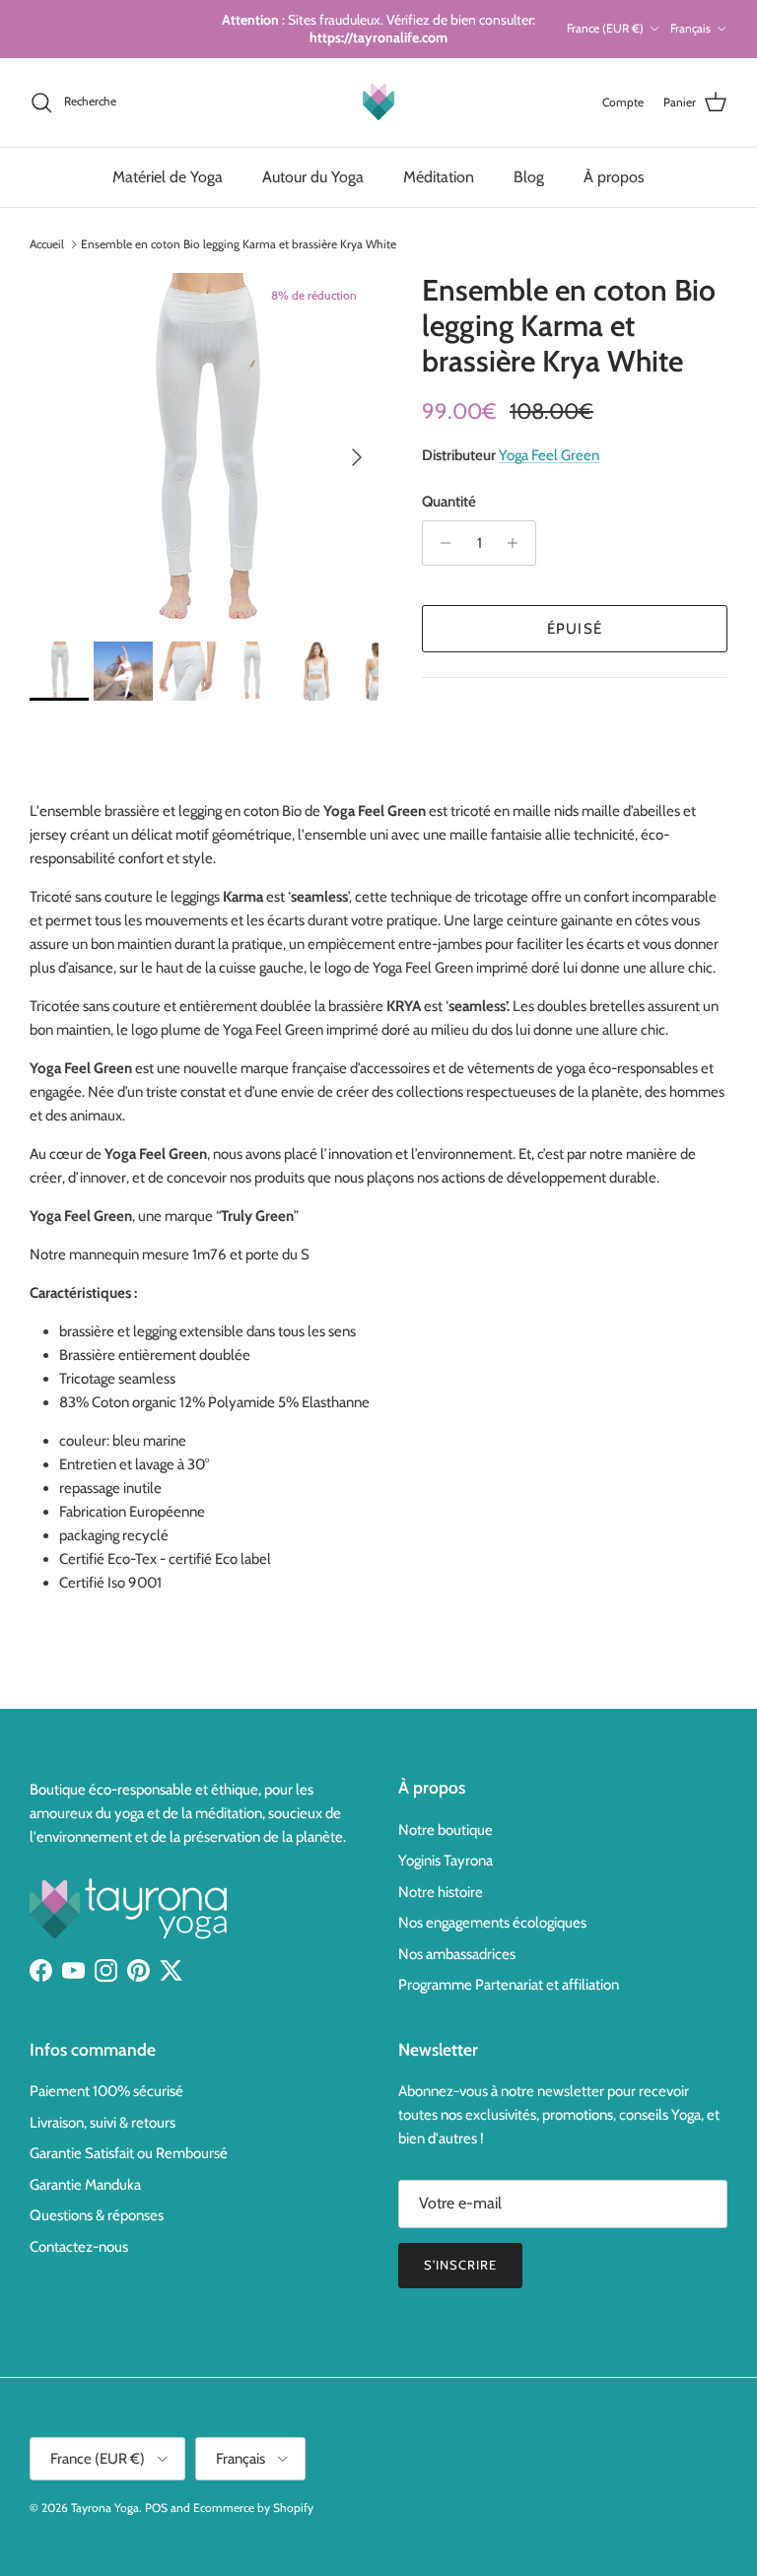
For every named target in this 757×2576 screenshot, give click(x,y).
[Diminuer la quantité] (440, 543)
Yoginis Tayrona (446, 1861)
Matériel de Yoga (168, 177)
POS (156, 2508)
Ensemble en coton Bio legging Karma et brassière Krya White (239, 244)
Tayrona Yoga (105, 2508)
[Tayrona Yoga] (378, 102)
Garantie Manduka (85, 2185)
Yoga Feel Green (549, 455)
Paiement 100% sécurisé (106, 2091)
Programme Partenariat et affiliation (509, 1985)
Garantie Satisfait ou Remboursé (129, 2153)
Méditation (439, 177)
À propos (614, 177)
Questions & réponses (97, 2215)
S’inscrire (460, 2265)
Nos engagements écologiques (492, 1923)
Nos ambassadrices (457, 1954)
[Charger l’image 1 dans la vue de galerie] (204, 447)
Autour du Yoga (313, 177)
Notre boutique (446, 1830)
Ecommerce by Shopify (253, 2508)
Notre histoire (441, 1892)
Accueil (47, 244)
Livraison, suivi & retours (103, 2123)
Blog (529, 177)
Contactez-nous (79, 2247)
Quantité (449, 502)
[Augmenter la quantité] (518, 543)
